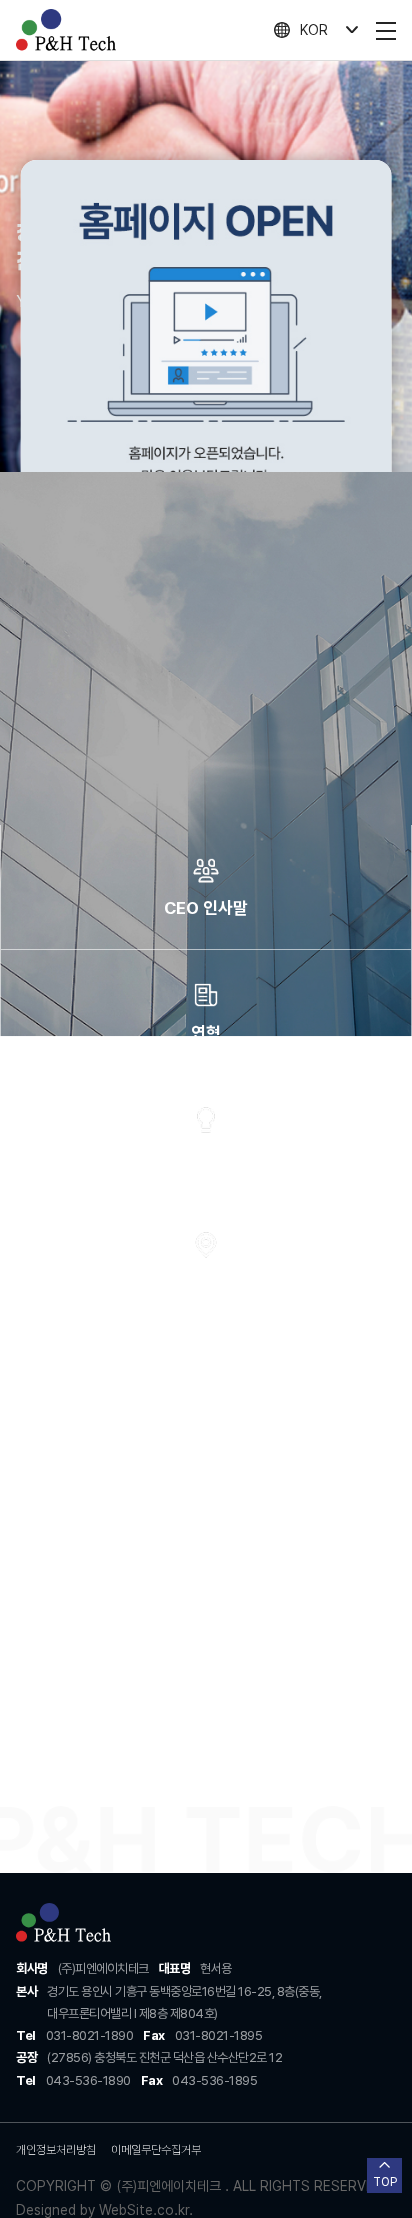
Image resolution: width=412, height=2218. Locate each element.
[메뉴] (386, 30)
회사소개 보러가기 (198, 845)
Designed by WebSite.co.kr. (104, 2210)
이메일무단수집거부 (156, 2150)
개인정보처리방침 (56, 2150)
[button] (19, 1761)
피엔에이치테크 (66, 30)
